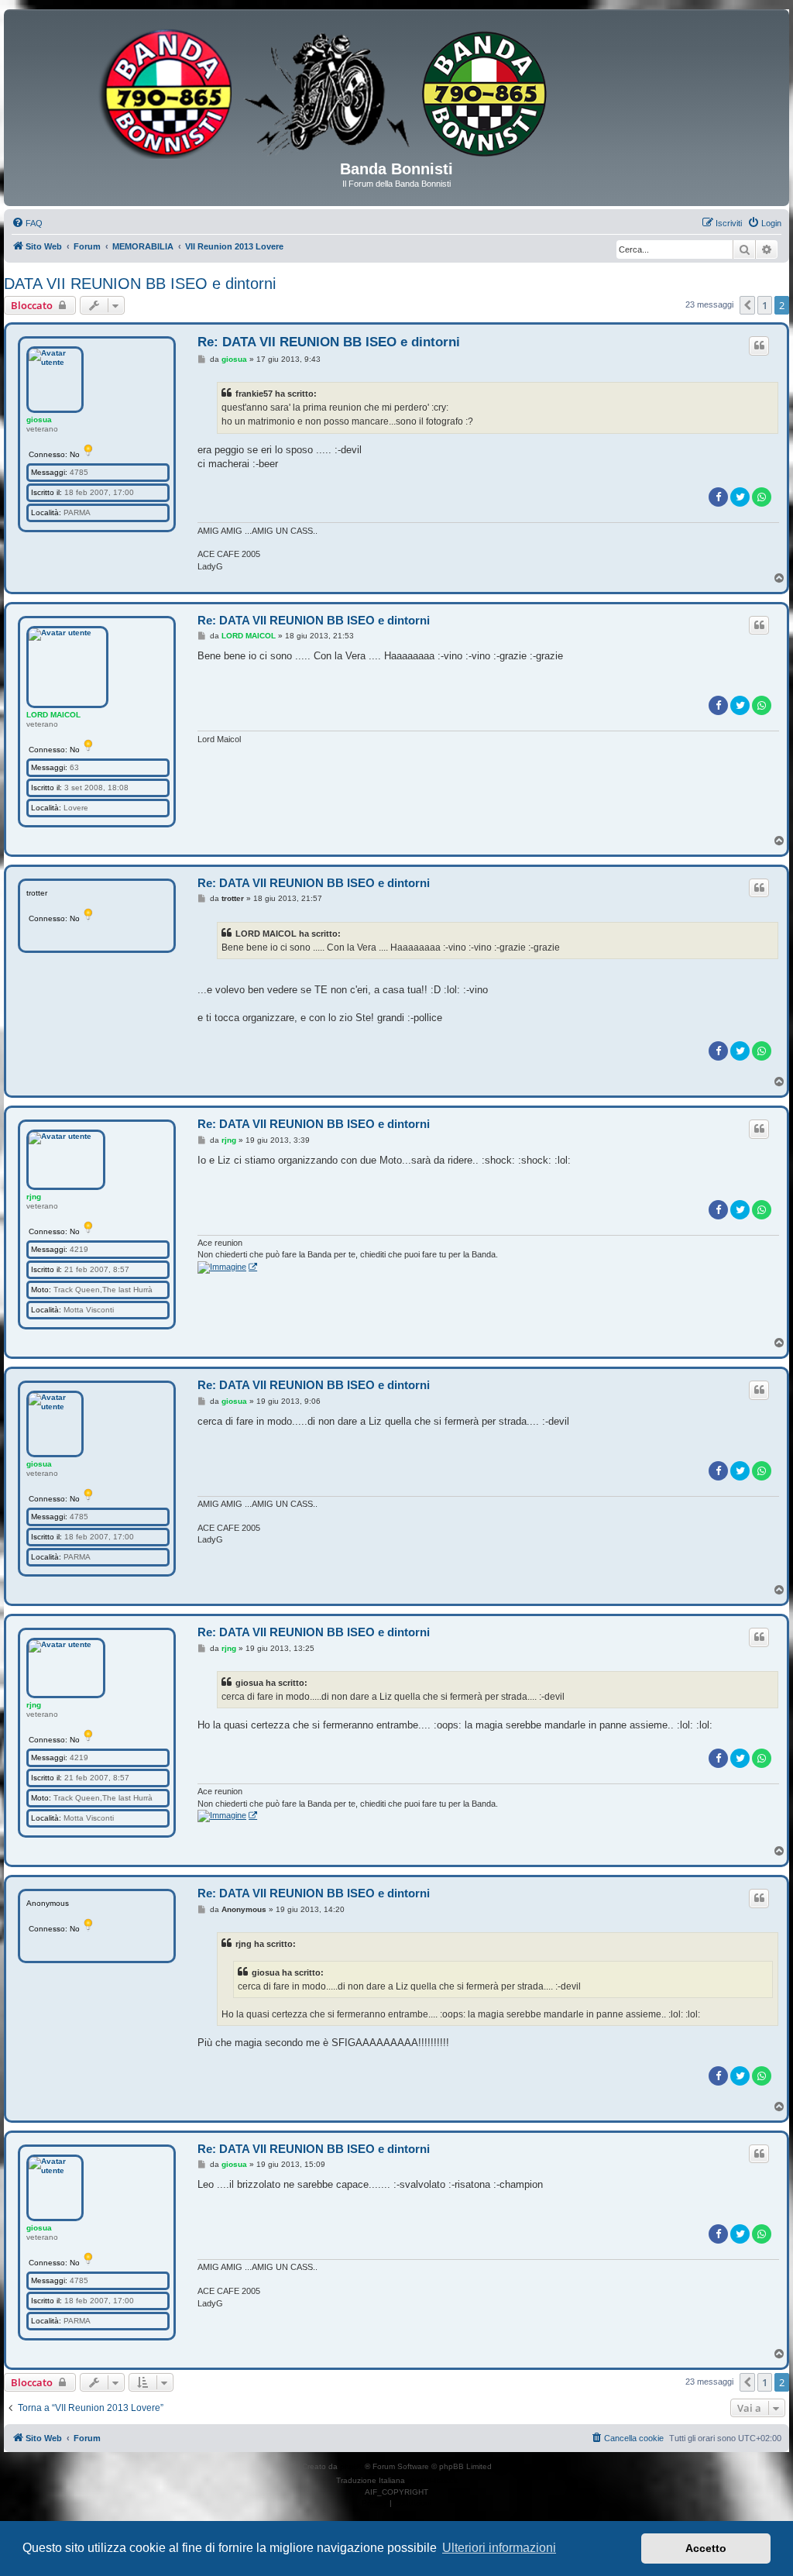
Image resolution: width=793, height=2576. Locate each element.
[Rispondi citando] (759, 346)
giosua (39, 420)
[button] (747, 305)
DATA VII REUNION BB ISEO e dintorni (140, 284)
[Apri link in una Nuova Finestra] (227, 1267)
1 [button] (765, 305)
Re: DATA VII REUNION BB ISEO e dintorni (329, 342)
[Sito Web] (396, 91)
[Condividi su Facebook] (718, 497)
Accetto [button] (706, 2548)
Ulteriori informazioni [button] (499, 2548)
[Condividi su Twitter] (740, 497)
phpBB (352, 2466)
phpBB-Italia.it (433, 2480)
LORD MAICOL (53, 715)
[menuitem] (27, 223)
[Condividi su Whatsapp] (762, 497)
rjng (34, 1197)
